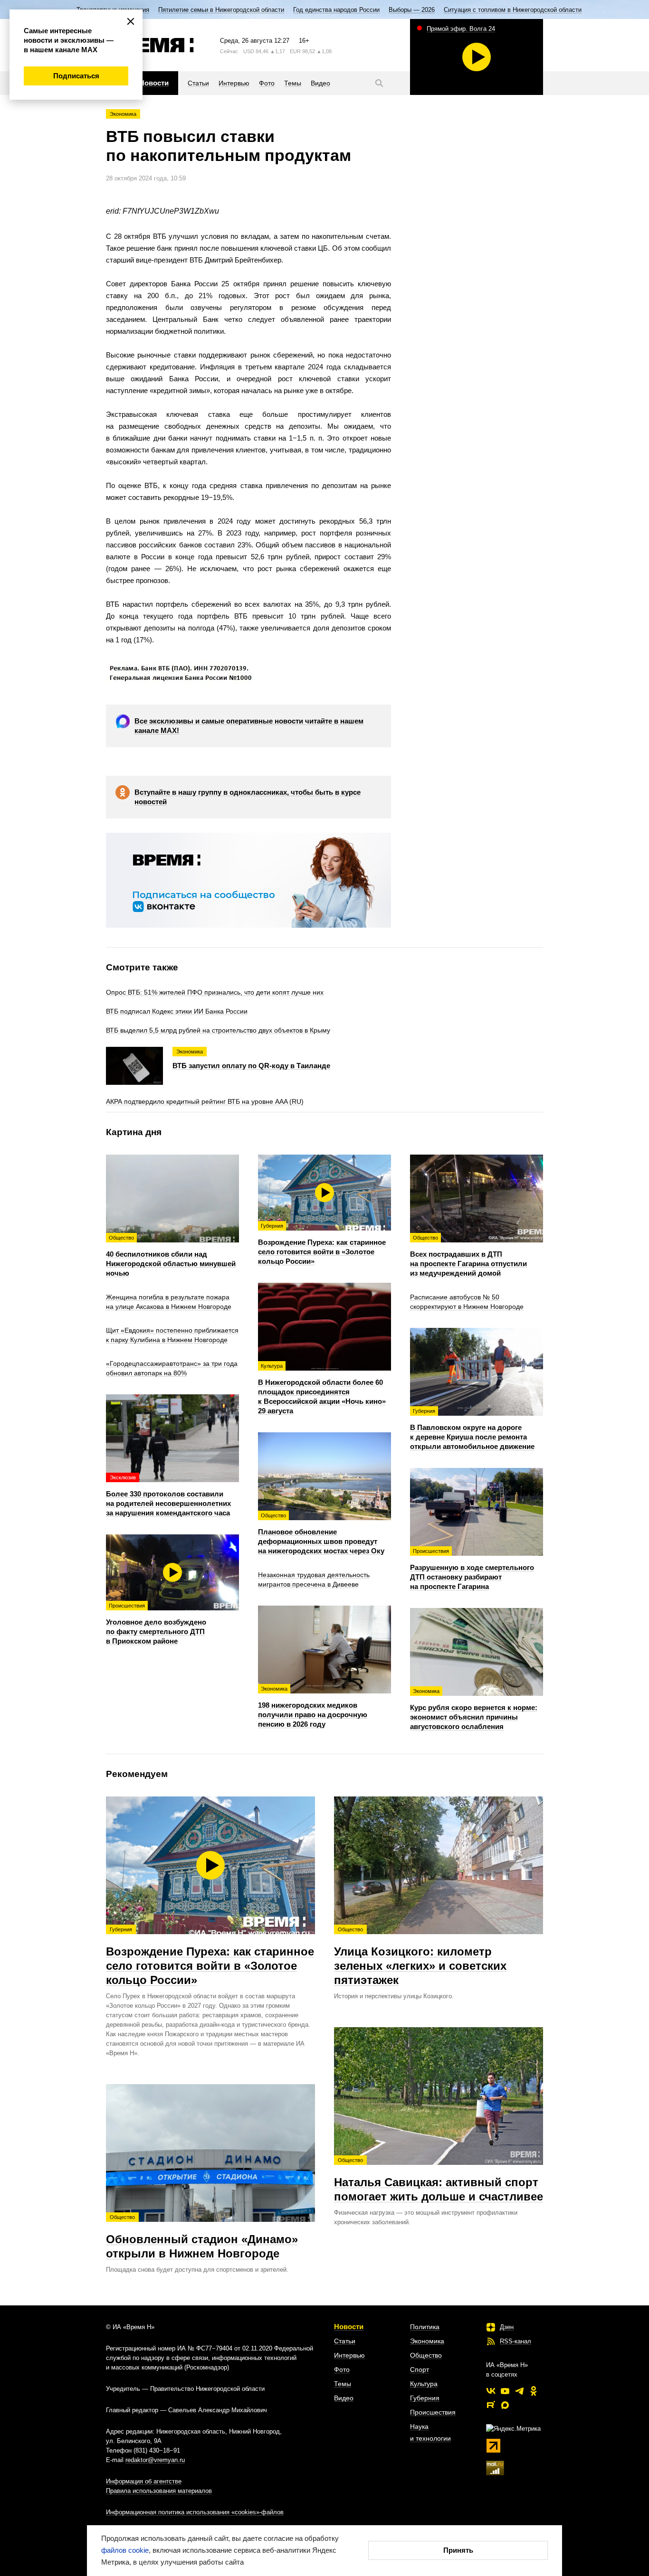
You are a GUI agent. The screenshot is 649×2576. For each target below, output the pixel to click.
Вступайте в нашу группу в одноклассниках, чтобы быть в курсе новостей (248, 797)
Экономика (123, 114)
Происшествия (433, 2412)
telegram (519, 2391)
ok (534, 2391)
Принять (458, 2550)
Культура (424, 2384)
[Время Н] (150, 45)
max (505, 2405)
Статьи (345, 2341)
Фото (342, 2369)
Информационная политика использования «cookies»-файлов (195, 2512)
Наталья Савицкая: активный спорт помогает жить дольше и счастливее (439, 2180)
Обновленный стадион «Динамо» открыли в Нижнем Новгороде (202, 2237)
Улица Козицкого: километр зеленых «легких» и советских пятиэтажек (420, 1956)
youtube (505, 2391)
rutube (491, 2405)
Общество (426, 2355)
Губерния (425, 2398)
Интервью (349, 2355)
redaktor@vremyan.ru (155, 2460)
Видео (344, 2398)
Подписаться (76, 76)
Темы (343, 2384)
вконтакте (491, 2391)
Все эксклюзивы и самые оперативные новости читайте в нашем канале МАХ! (249, 726)
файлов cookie (125, 2550)
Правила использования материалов (159, 2491)
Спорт (420, 2369)
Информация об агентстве (144, 2481)
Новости (349, 2327)
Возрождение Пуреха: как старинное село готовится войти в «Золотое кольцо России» (210, 1956)
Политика (425, 2327)
